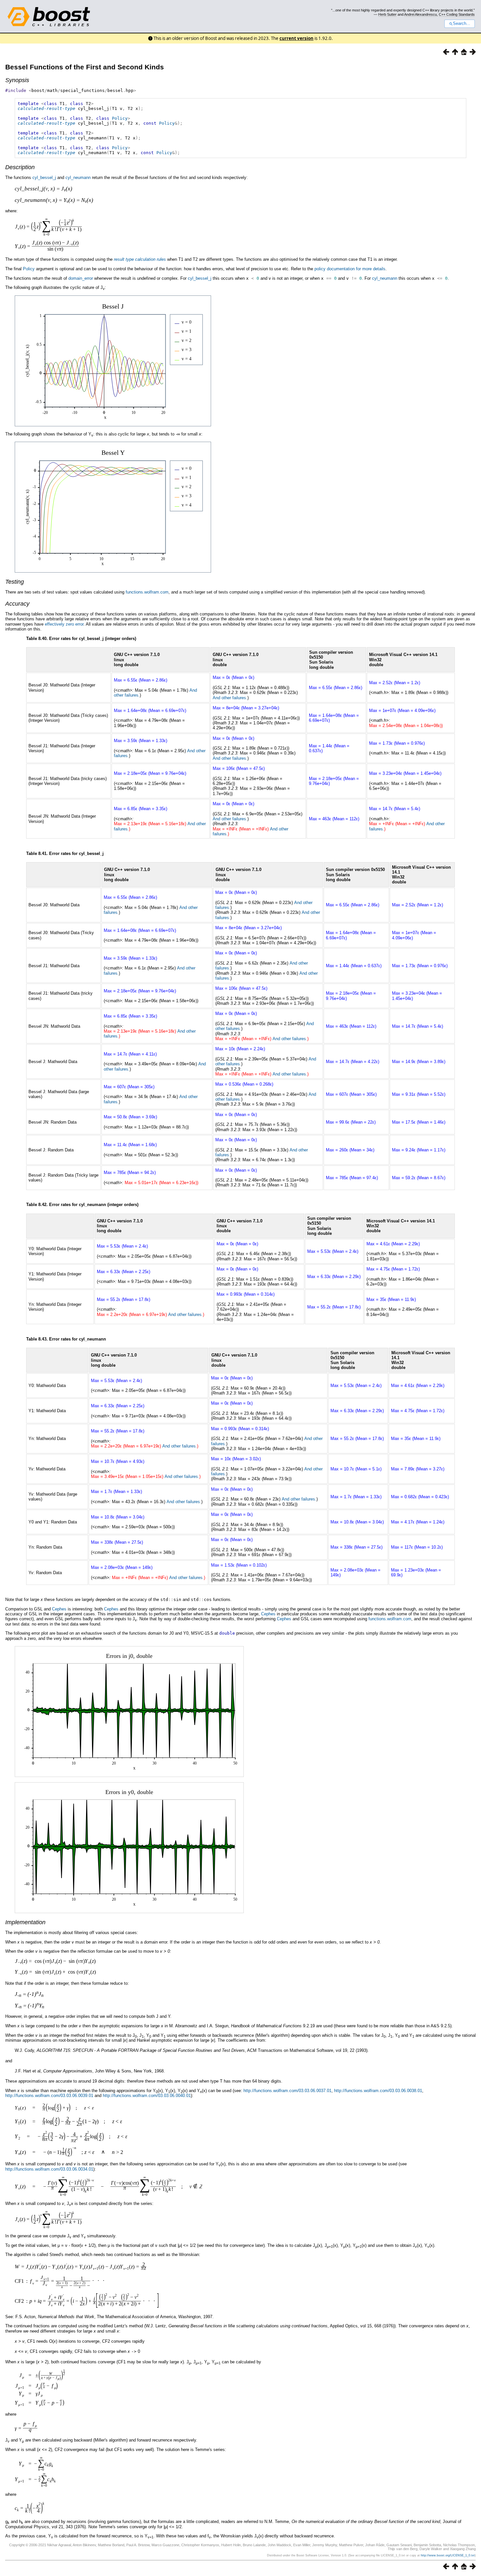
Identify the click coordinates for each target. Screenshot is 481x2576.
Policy (120, 118)
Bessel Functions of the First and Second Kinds (85, 67)
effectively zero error (64, 624)
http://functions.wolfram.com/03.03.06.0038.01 (378, 2091)
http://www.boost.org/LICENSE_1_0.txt (448, 2555)
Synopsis (17, 80)
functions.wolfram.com (147, 592)
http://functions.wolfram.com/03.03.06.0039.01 (49, 2096)
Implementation (25, 1922)
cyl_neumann (78, 178)
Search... (462, 24)
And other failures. (230, 698)
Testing (15, 582)
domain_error (81, 278)
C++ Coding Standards (457, 14)
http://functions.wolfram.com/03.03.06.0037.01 (287, 2091)
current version (296, 38)
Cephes (59, 1609)
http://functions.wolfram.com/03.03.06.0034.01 (49, 2169)
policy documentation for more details (350, 269)
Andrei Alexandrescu (420, 14)
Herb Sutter (387, 14)
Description (20, 167)
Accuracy (17, 604)
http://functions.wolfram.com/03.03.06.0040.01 (147, 2096)
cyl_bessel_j (44, 178)
